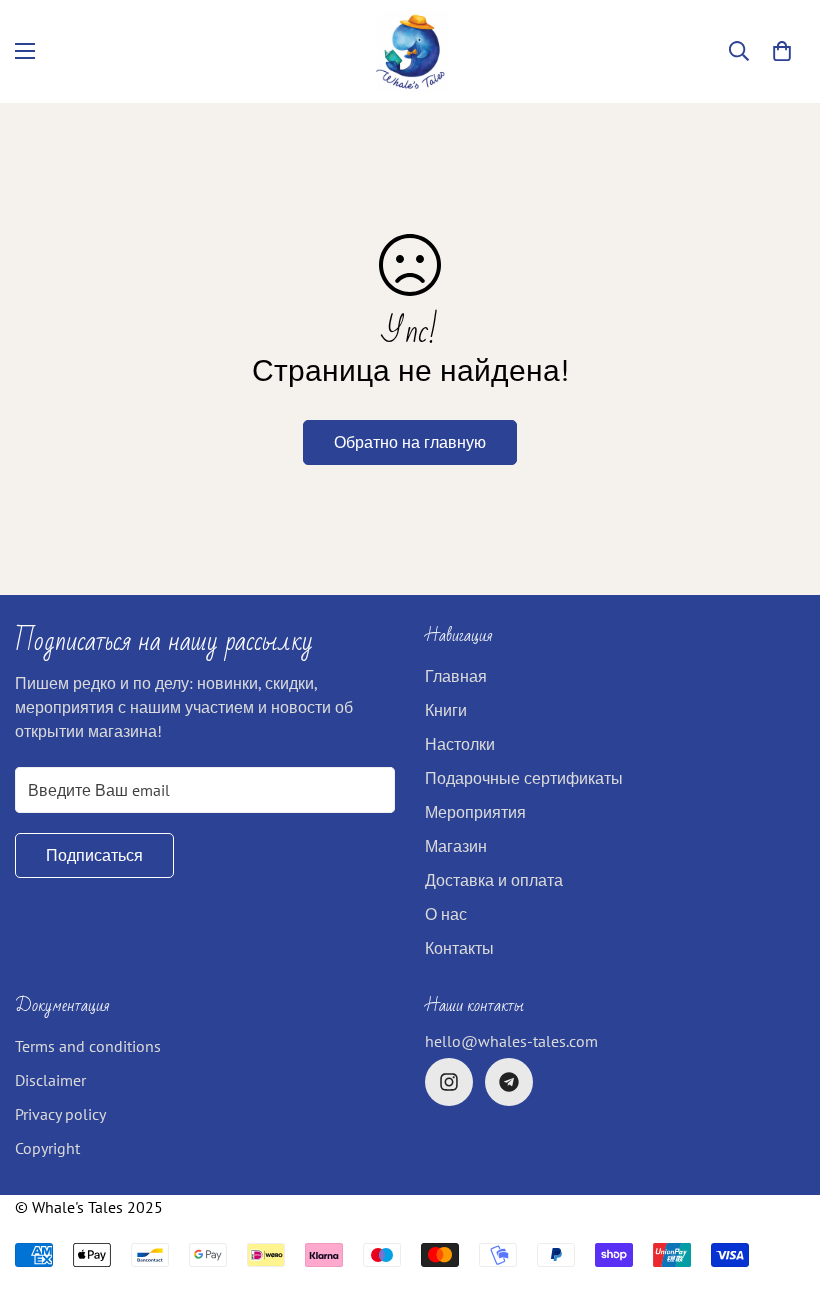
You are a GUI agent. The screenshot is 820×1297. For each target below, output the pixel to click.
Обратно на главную (410, 442)
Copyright (47, 1148)
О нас (446, 914)
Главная (456, 676)
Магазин (456, 846)
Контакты (459, 948)
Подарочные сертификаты (524, 778)
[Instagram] (449, 1082)
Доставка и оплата (494, 880)
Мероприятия (475, 812)
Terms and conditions (88, 1046)
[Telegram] (509, 1082)
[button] (782, 51)
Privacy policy (60, 1114)
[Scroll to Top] (781, 1188)
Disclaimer (50, 1080)
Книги (446, 710)
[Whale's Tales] (410, 51)
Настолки (460, 744)
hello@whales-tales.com (511, 1041)
